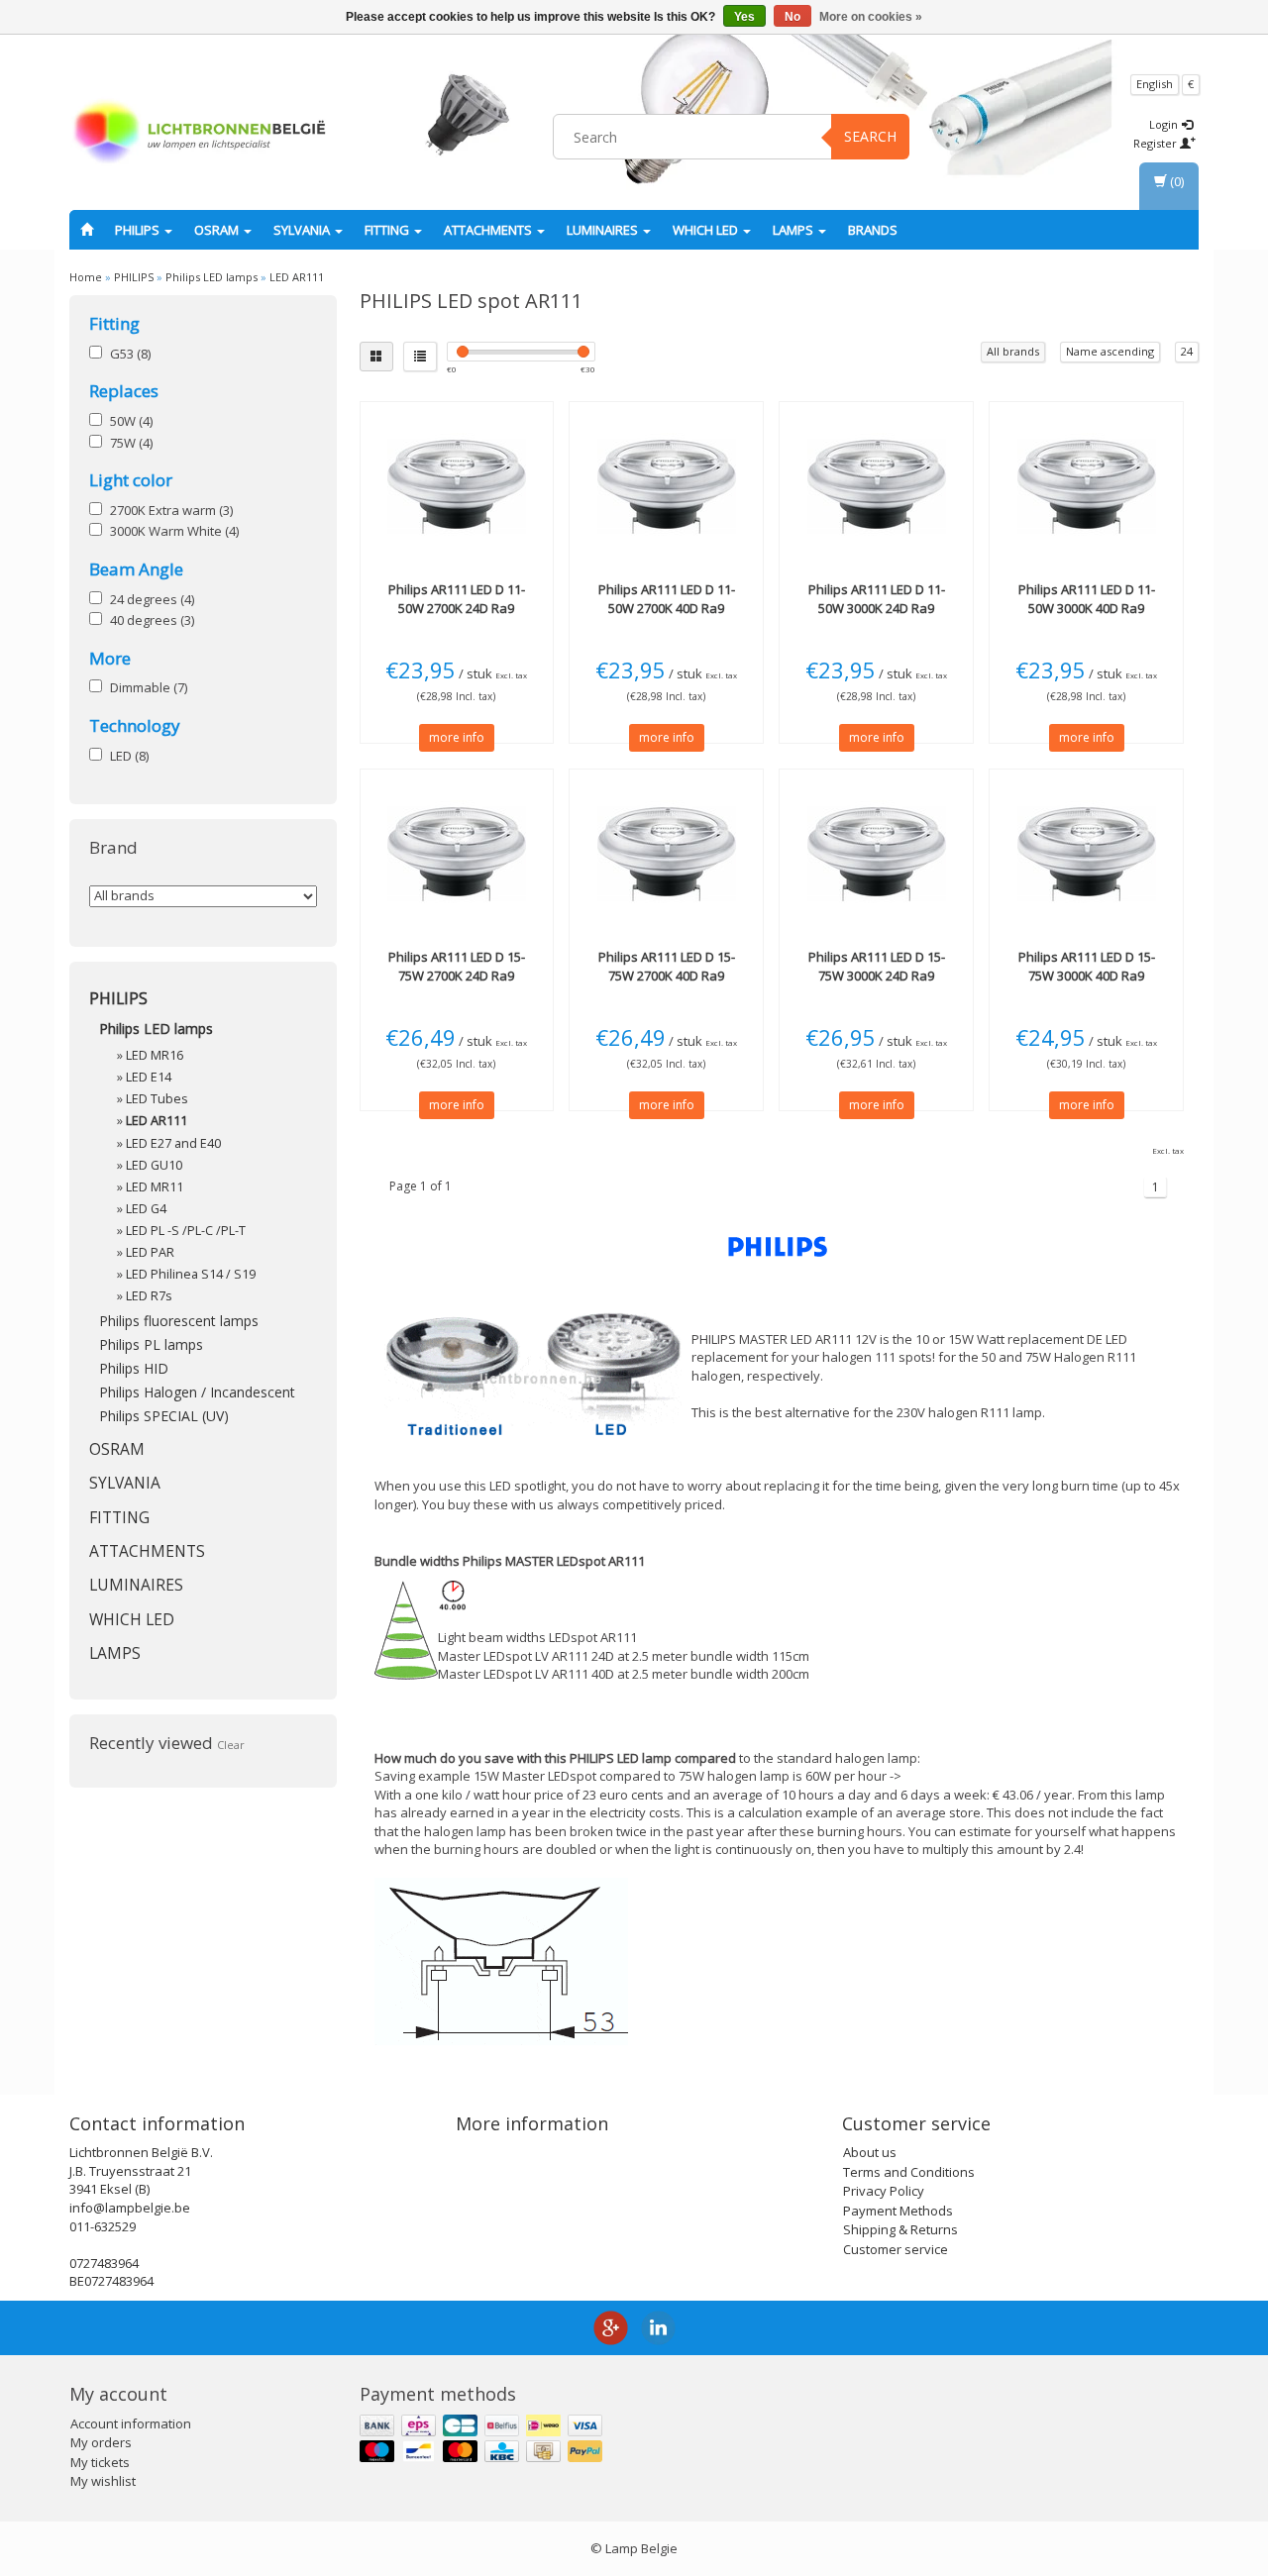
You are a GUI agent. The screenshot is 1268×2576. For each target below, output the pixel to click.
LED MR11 (155, 1187)
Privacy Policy (884, 2191)
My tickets (100, 2462)
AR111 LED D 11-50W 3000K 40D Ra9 (1087, 598)
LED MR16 (155, 1055)
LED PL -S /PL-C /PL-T (186, 1231)
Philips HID (134, 1368)
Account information (131, 2423)
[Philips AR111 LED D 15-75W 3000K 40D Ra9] (1086, 854)
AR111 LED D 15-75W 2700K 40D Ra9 (667, 966)
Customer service (896, 2249)
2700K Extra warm (171, 510)
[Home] (87, 230)
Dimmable (149, 687)
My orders (101, 2442)
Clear (231, 1745)
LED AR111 (297, 277)
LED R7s (149, 1296)
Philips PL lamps (151, 1344)
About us (870, 2152)
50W (131, 421)
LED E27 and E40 (173, 1143)
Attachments (489, 230)
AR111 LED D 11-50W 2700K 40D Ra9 (667, 598)
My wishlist (103, 2481)
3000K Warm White (174, 531)
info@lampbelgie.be (130, 2208)
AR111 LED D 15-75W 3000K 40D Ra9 (1087, 966)
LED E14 (149, 1077)
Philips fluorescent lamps (179, 1321)
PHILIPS (139, 230)
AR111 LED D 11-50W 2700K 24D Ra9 (457, 598)
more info (457, 737)
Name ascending (1110, 351)
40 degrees (152, 620)
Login (1165, 124)
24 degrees (152, 599)
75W (131, 443)
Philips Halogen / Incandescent (197, 1392)
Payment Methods (898, 2211)
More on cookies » (871, 17)
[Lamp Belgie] (199, 134)
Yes (744, 17)
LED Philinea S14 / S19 (191, 1274)
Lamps (794, 230)
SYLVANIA (303, 230)
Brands (873, 230)
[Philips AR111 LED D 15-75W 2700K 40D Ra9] (666, 854)
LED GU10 (154, 1165)
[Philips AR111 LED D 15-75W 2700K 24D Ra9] (457, 854)
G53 (130, 354)
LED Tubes (157, 1099)
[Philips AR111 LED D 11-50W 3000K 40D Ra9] (1086, 486)
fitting (388, 230)
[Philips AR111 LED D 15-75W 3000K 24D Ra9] (876, 854)
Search (870, 136)
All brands (1013, 351)
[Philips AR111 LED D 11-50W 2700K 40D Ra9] (666, 486)
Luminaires (604, 230)
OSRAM (218, 230)
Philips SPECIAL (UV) (164, 1416)
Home (86, 277)
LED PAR (150, 1252)
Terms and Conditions (909, 2172)
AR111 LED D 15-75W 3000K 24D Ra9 (877, 966)
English (1155, 84)
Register (1157, 143)
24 (1187, 351)
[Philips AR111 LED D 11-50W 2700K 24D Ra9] (457, 486)
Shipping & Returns (900, 2229)
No (792, 17)
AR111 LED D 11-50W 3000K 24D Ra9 (877, 598)
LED (129, 756)
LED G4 (146, 1209)
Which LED (707, 230)
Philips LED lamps (211, 277)
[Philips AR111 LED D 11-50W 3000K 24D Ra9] (876, 486)
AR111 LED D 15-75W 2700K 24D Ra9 (457, 966)
